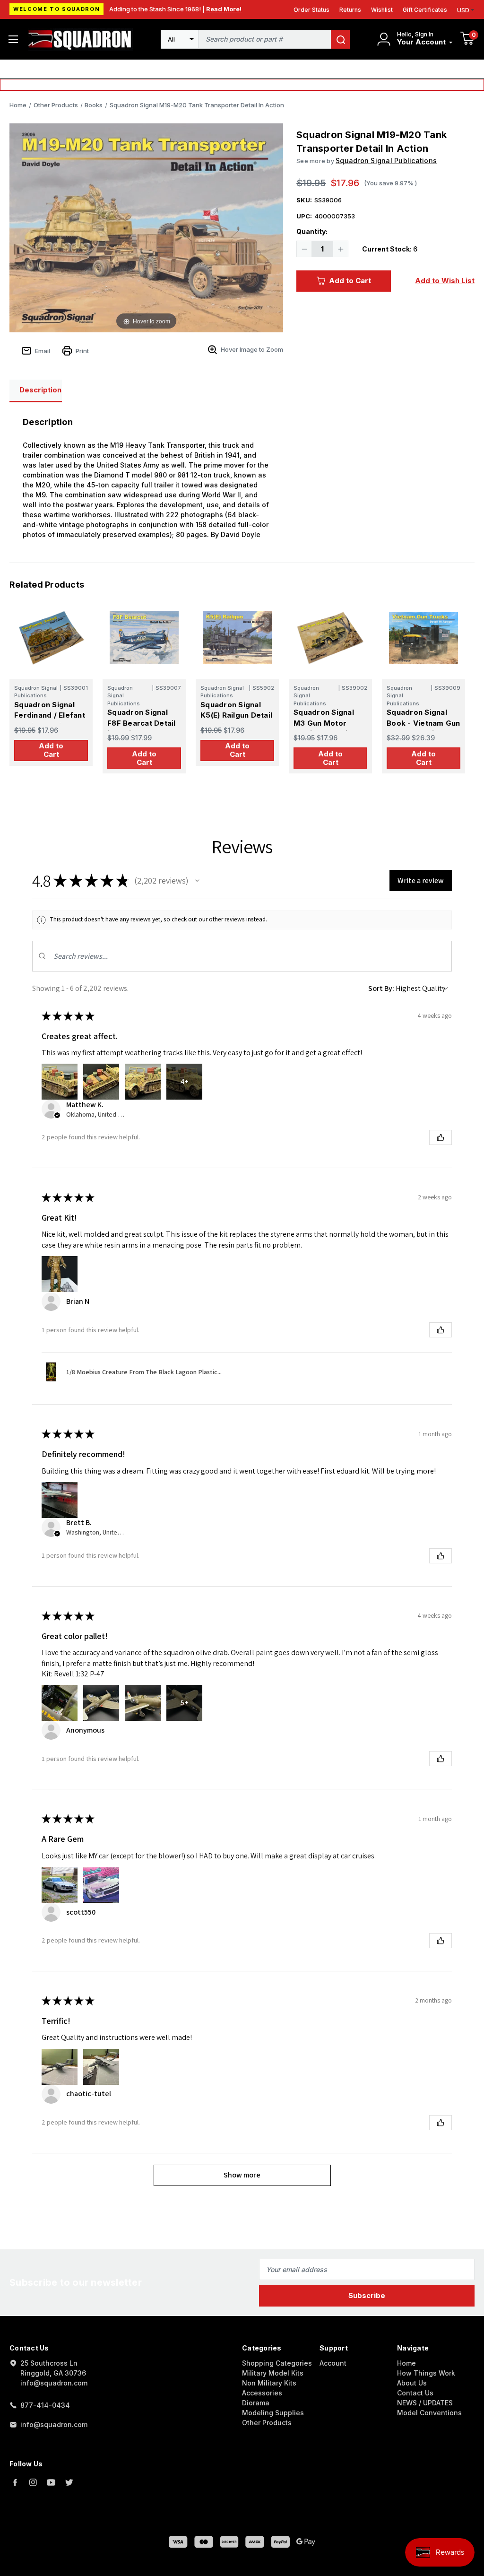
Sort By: (381, 988)
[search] (340, 39)
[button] (197, 881)
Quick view (51, 637)
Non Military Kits (269, 2383)
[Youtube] (51, 2482)
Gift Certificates (425, 10)
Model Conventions (429, 2413)
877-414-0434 (45, 2405)
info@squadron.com (54, 2424)
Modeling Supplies (273, 2413)
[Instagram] (33, 2482)
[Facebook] (15, 2482)
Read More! (224, 9)
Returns (350, 10)
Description (40, 390)
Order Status (311, 10)
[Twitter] (69, 2482)
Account (333, 2363)
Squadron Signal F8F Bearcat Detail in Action (142, 723)
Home (406, 2363)
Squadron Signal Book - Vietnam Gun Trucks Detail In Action (423, 728)
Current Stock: (390, 249)
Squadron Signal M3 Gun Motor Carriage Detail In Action (326, 728)
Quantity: (312, 231)
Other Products (267, 2423)
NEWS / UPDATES (425, 2403)
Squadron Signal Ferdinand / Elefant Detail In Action (50, 715)
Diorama (256, 2403)
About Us (412, 2383)
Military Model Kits (273, 2373)
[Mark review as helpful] (441, 1137)
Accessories (262, 2393)
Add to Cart (350, 281)
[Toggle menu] (13, 39)
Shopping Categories (277, 2363)
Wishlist (382, 10)
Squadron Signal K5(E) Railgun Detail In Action (236, 715)
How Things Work (426, 2373)
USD (463, 10)
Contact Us (415, 2393)
